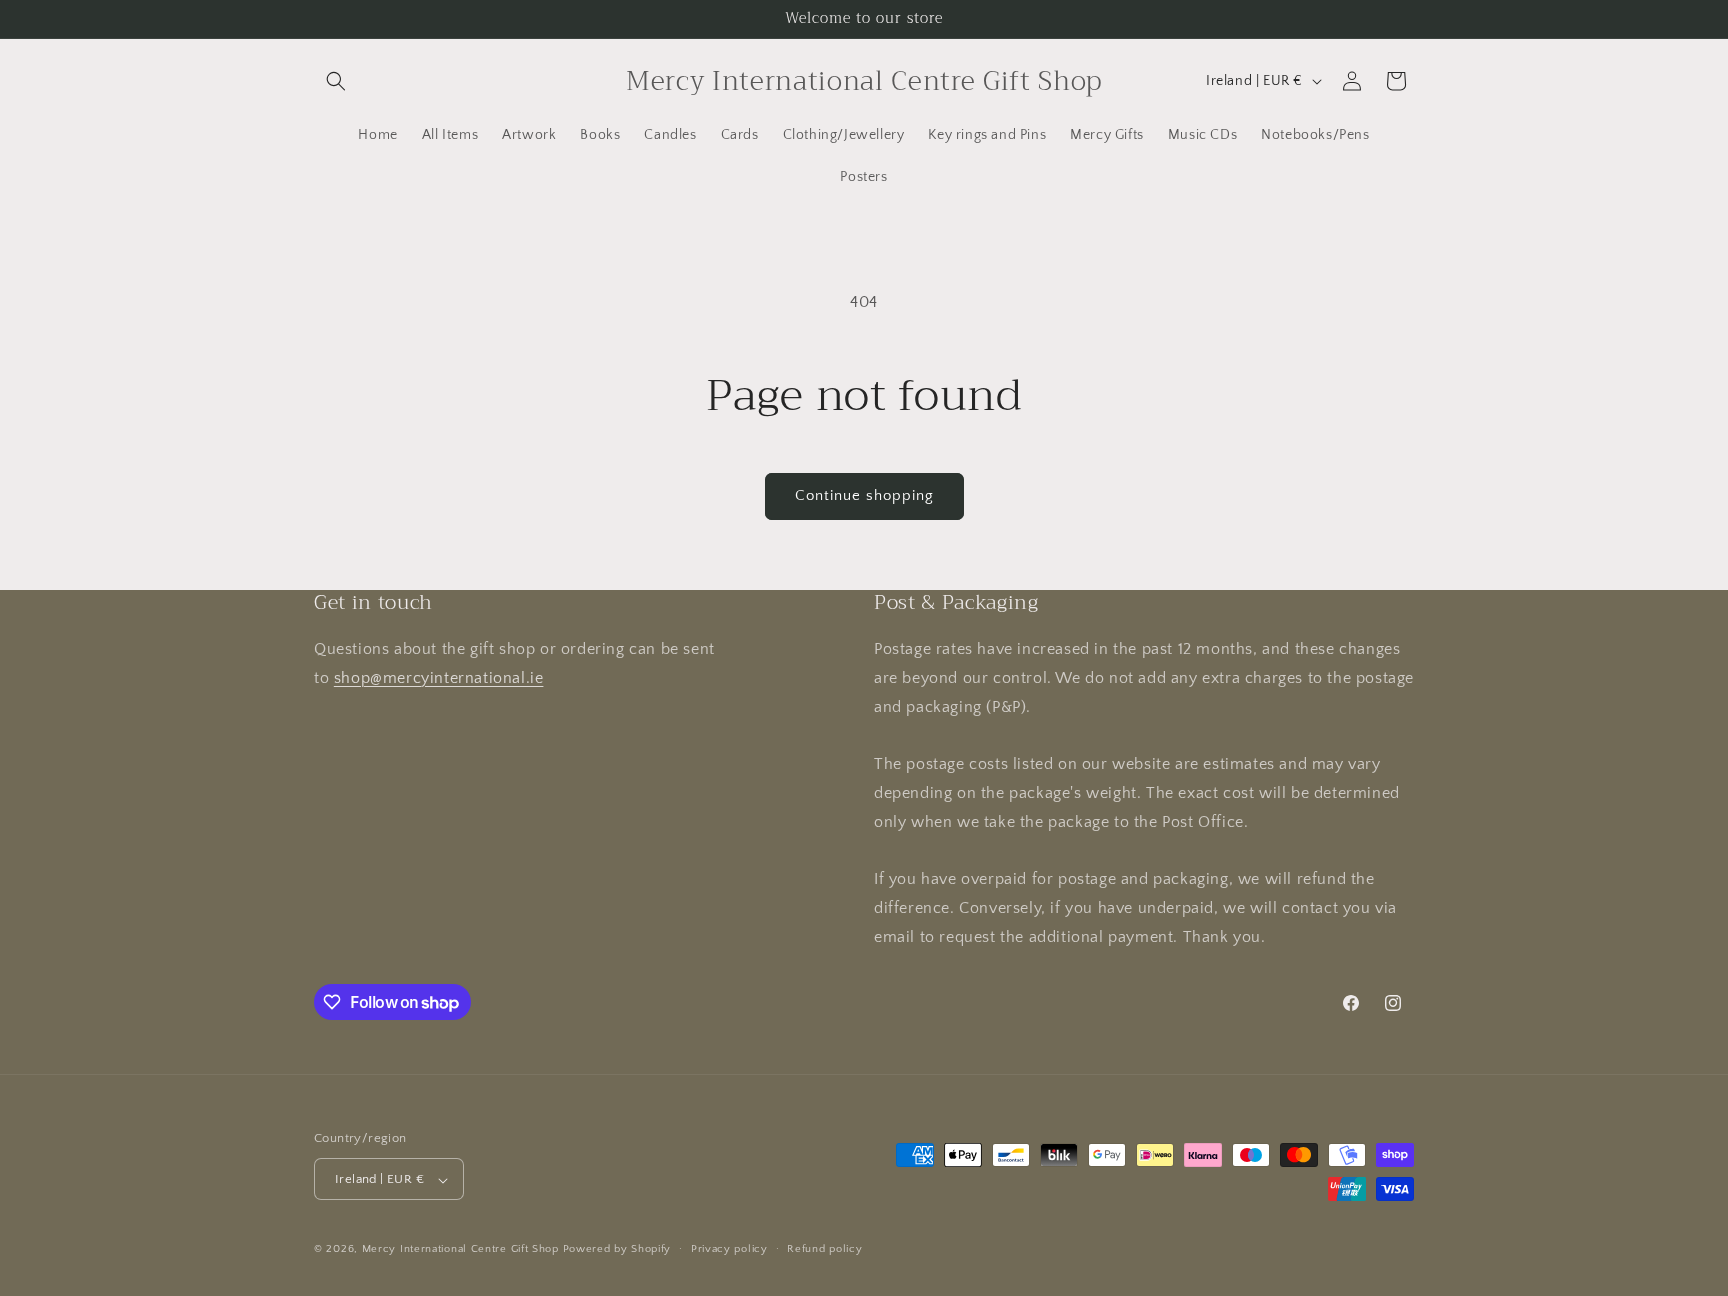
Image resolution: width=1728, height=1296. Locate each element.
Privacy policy (729, 1249)
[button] (336, 81)
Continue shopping (864, 495)
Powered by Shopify (617, 1250)
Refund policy (824, 1249)
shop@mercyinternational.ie (439, 678)
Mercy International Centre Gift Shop (460, 1250)
